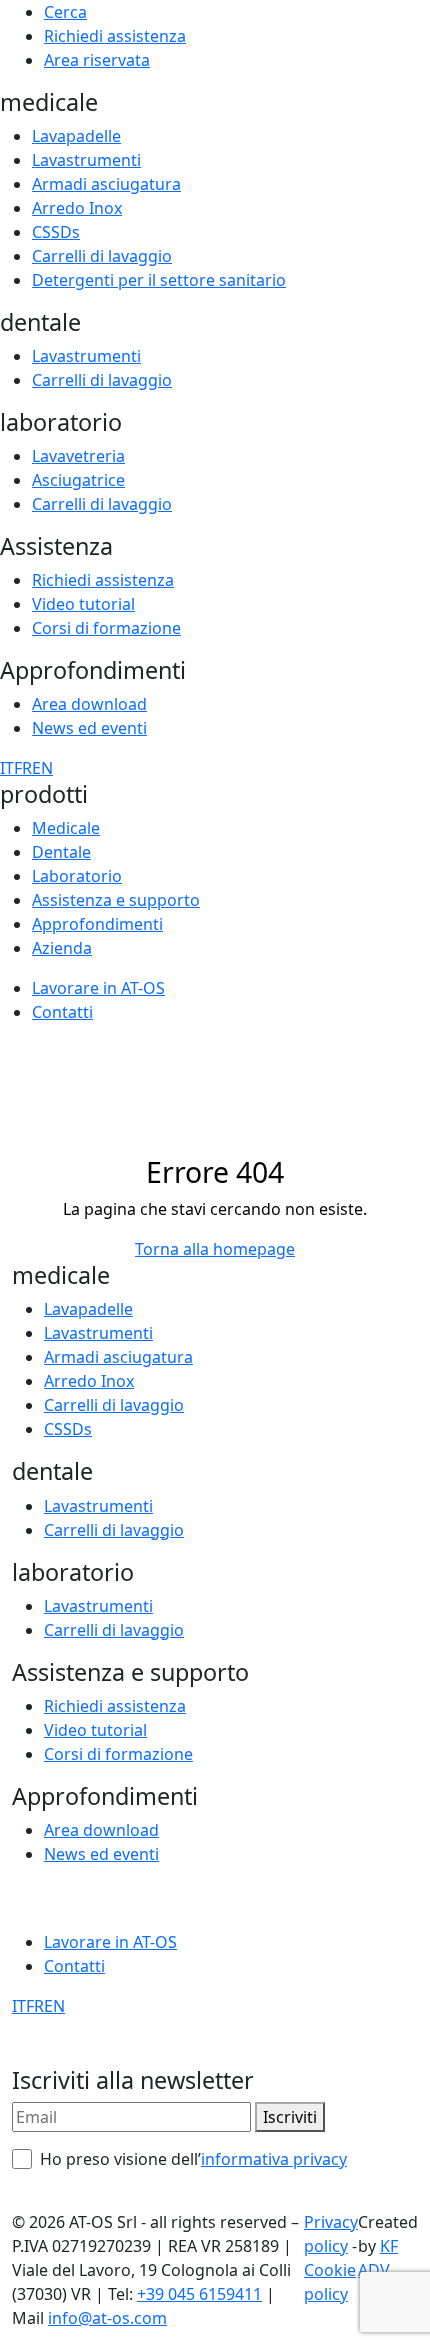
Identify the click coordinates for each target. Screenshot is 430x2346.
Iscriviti (290, 2117)
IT (7, 768)
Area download (89, 704)
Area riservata (97, 60)
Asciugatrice (78, 480)
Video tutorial (83, 604)
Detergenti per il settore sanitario (159, 280)
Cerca (65, 12)
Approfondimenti (97, 924)
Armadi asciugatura (106, 184)
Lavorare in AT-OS (98, 988)
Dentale (61, 852)
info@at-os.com (107, 2318)
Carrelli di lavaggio (102, 256)
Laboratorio (77, 876)
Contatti (62, 1012)
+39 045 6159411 (199, 2294)
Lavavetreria (78, 456)
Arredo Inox (77, 208)
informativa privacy (274, 2159)
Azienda (62, 948)
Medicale (66, 828)
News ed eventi (89, 728)
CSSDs (56, 232)
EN (42, 768)
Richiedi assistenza (115, 36)
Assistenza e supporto (116, 900)
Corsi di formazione (106, 628)
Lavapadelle (76, 136)
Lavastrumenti (86, 160)
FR (23, 768)
